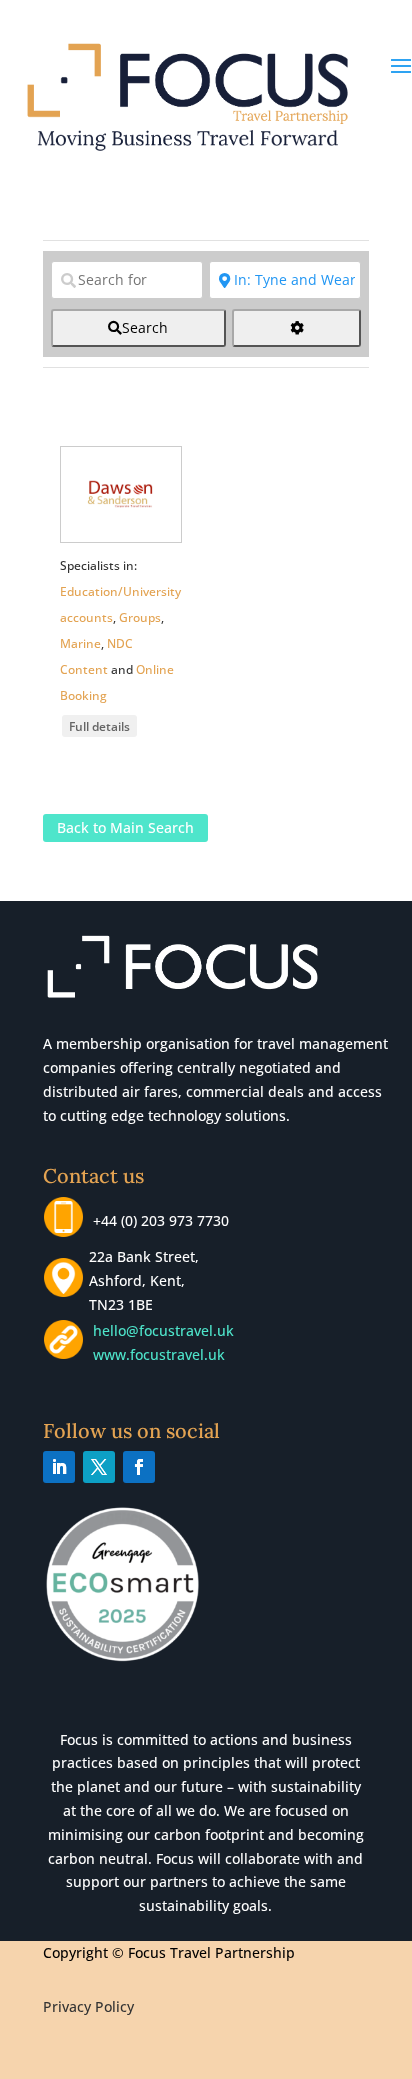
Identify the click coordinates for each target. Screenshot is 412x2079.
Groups (140, 617)
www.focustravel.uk (155, 1354)
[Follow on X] (99, 1467)
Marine (80, 643)
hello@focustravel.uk (167, 1330)
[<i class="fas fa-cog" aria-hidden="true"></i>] (296, 328)
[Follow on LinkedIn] (59, 1467)
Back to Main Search (125, 827)
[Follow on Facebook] (139, 1467)
